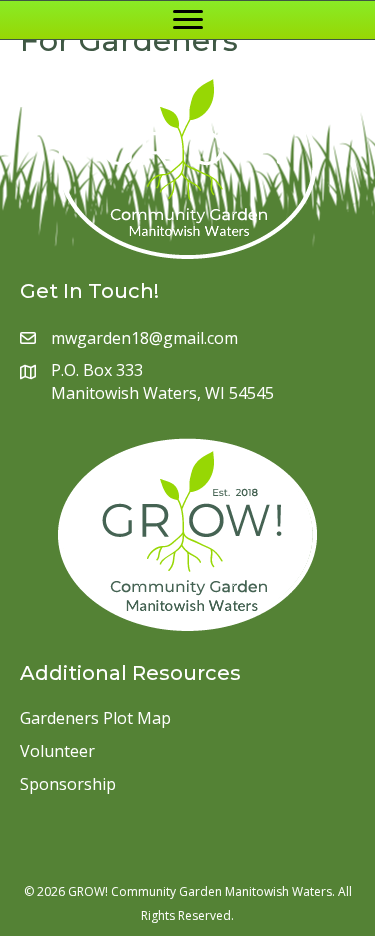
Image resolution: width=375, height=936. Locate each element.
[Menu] (188, 20)
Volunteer (57, 751)
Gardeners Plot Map (95, 718)
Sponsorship (68, 784)
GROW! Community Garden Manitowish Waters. (201, 891)
